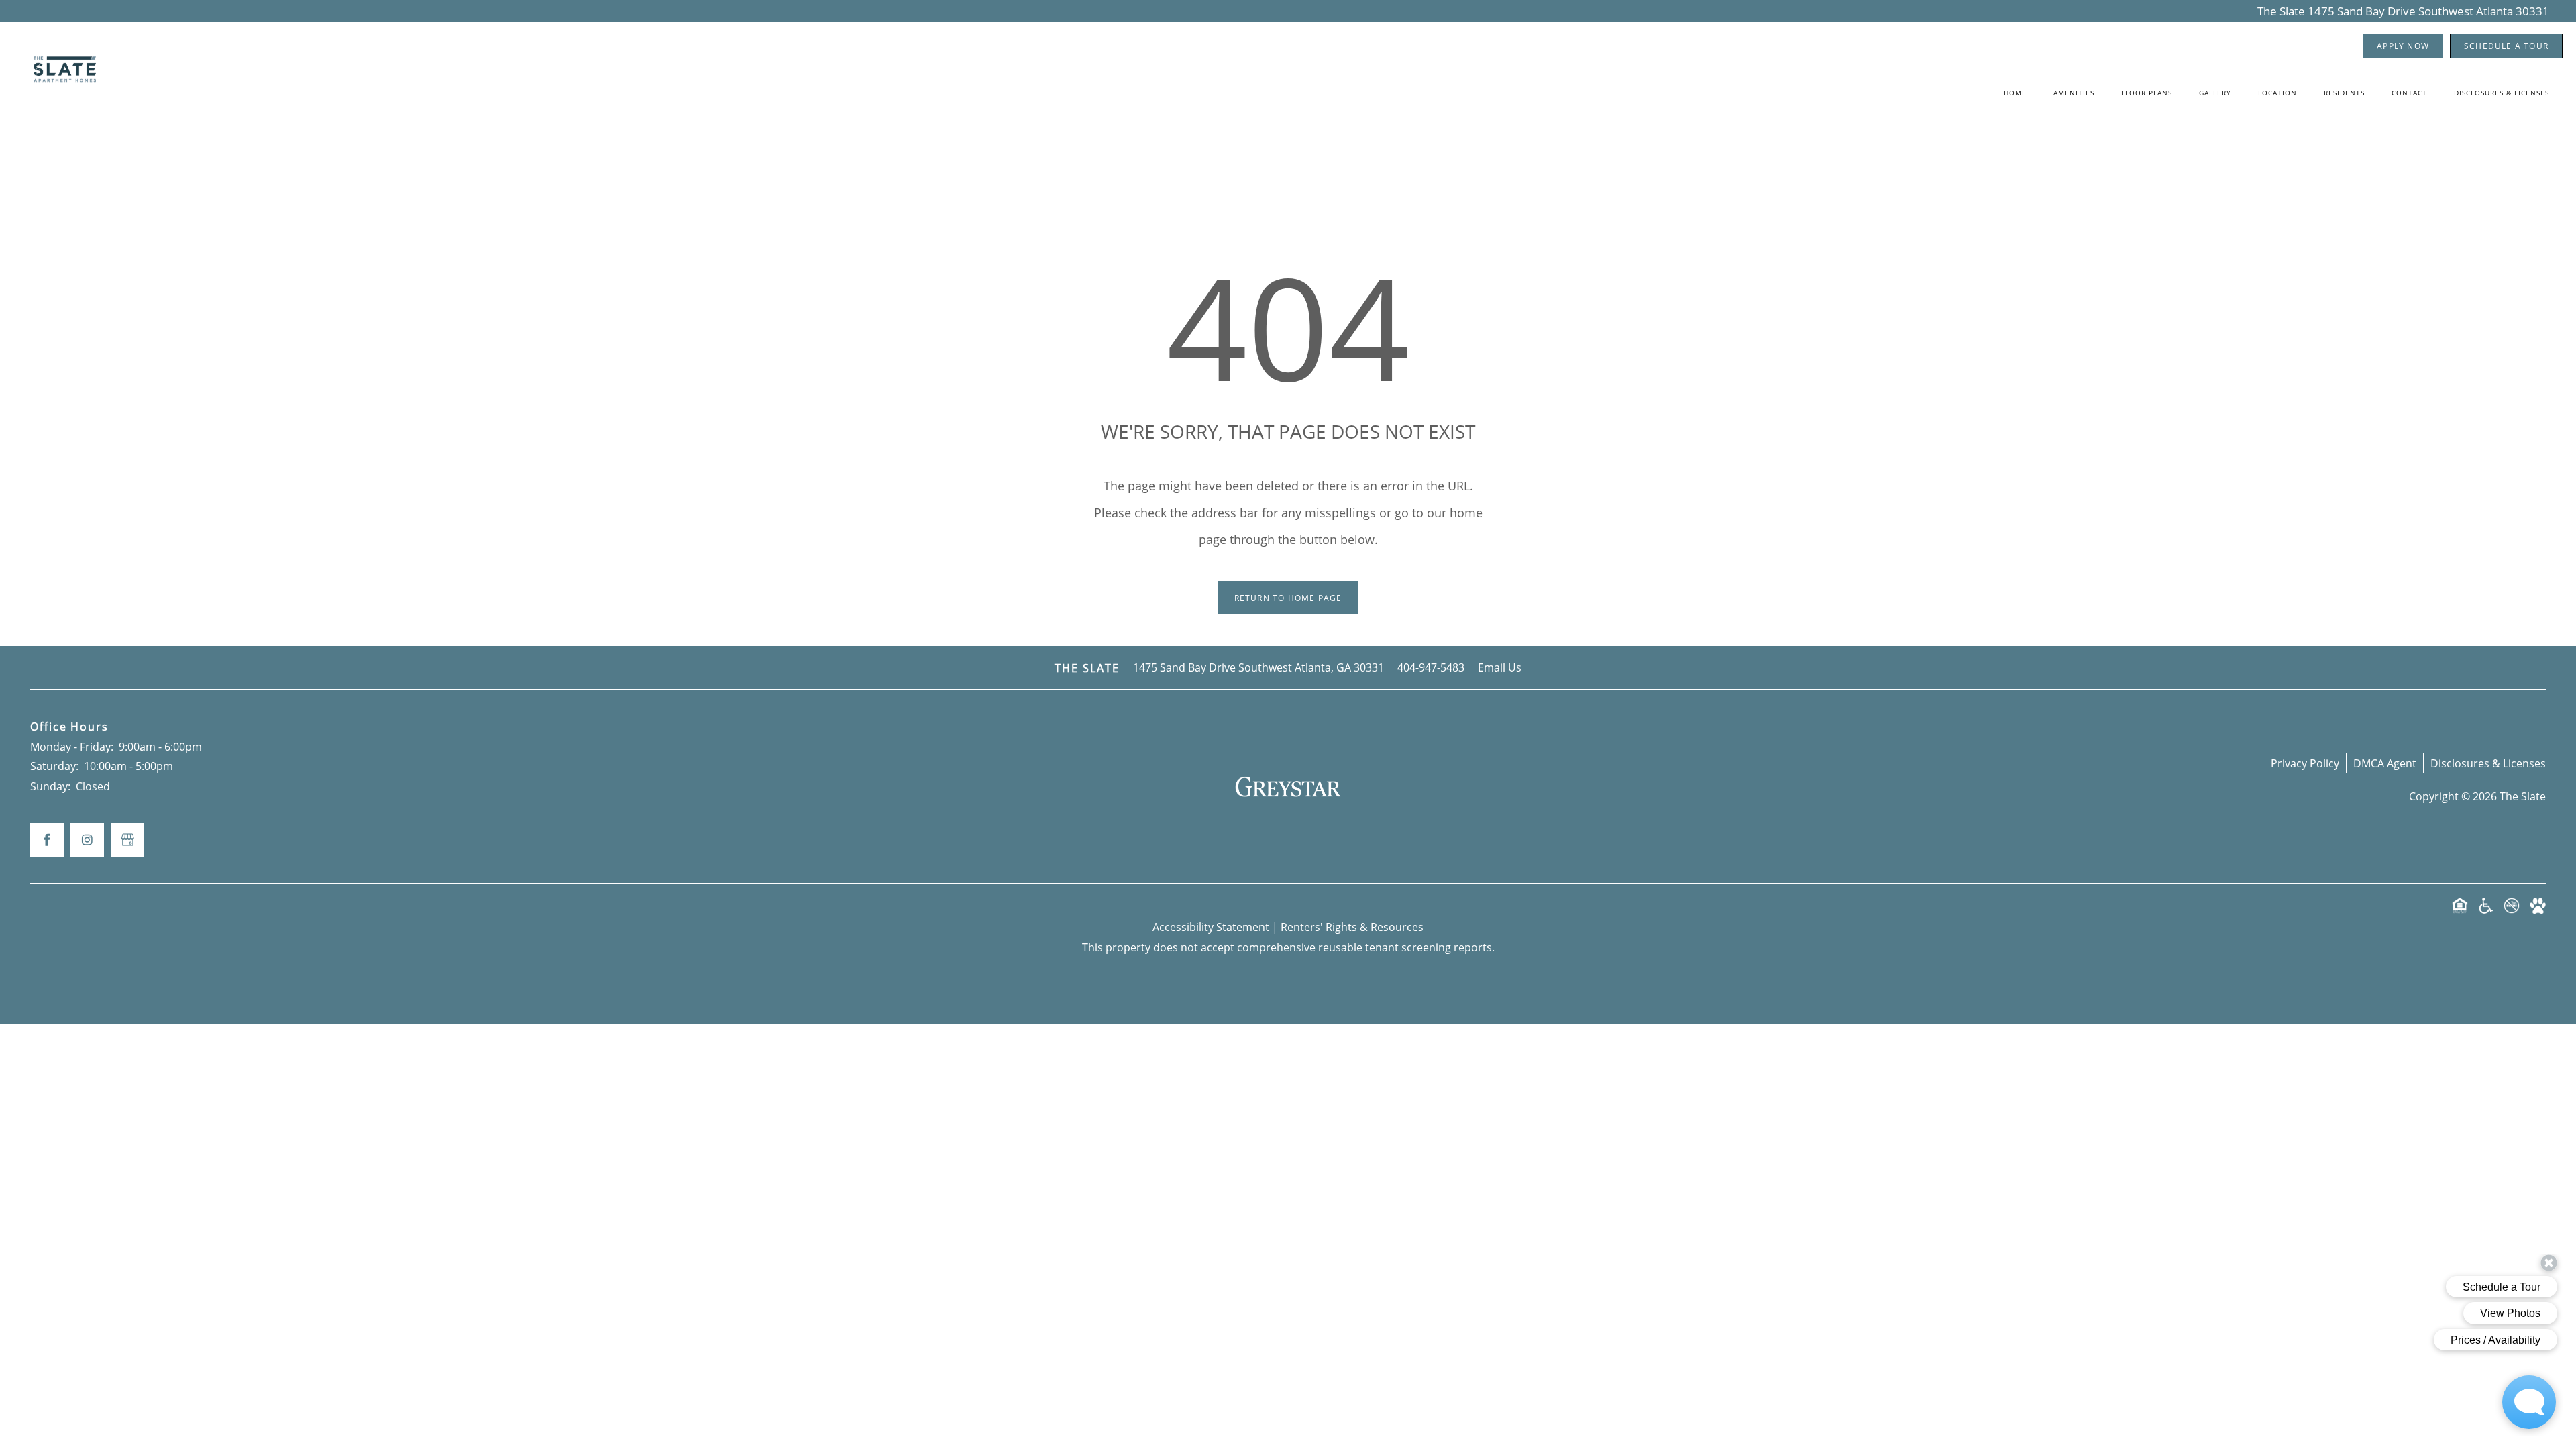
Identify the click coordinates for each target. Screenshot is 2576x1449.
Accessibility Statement (1211, 927)
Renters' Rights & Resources (1352, 927)
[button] (2403, 46)
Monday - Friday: (72, 746)
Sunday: (50, 786)
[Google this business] (127, 840)
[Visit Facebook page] (47, 840)
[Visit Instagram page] (87, 840)
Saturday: (54, 766)
